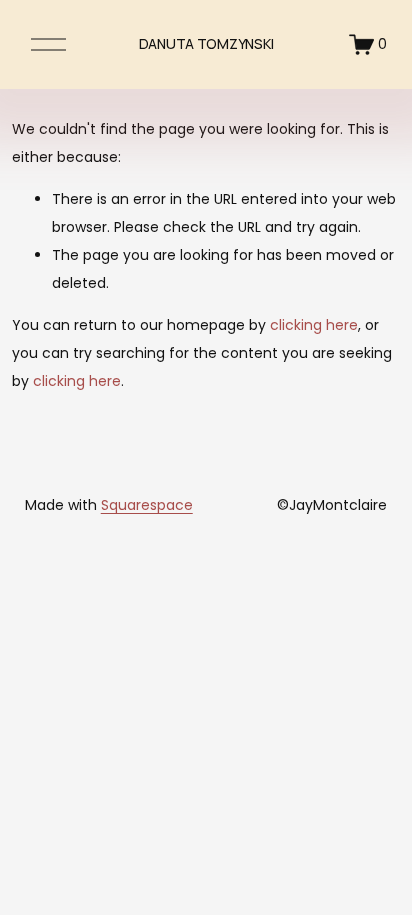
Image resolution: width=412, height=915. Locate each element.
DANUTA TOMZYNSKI (206, 43)
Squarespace (147, 505)
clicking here (314, 325)
